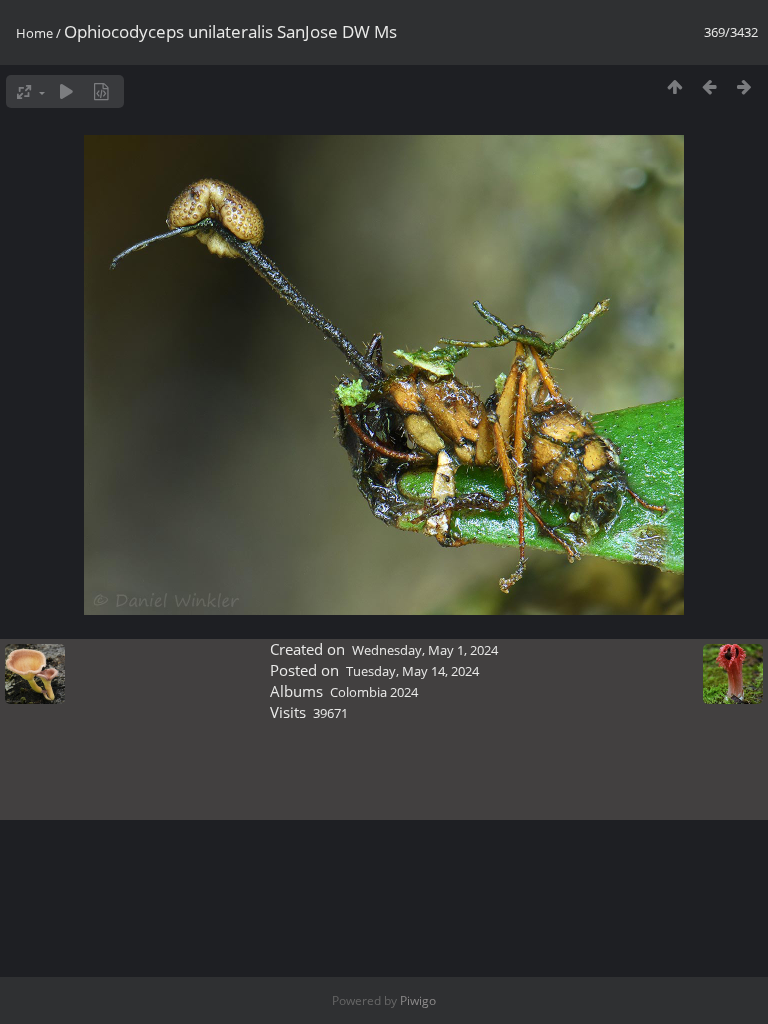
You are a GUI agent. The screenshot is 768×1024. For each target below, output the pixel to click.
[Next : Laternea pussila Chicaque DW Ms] (744, 86)
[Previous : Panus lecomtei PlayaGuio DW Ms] (709, 86)
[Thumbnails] (674, 86)
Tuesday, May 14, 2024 (412, 671)
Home (34, 33)
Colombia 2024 (374, 692)
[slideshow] (66, 91)
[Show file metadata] (101, 91)
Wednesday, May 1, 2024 (425, 650)
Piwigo (418, 1000)
